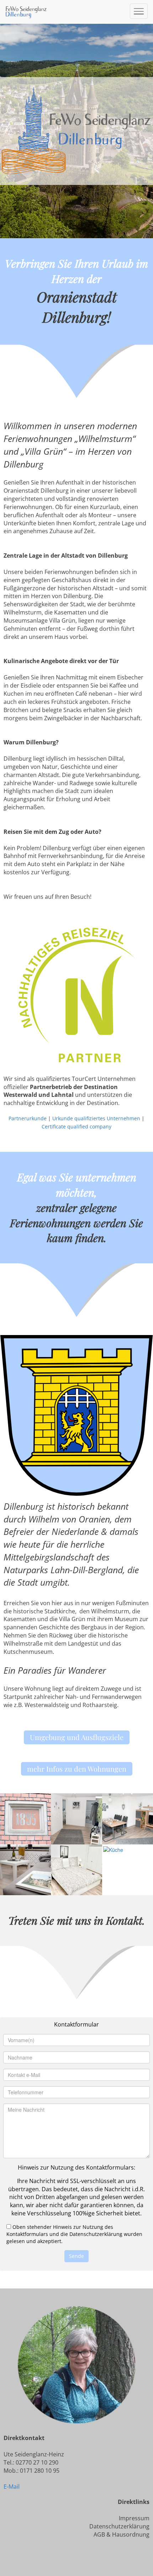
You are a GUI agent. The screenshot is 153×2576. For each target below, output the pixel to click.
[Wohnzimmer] (128, 1818)
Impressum (134, 2518)
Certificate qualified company (76, 1126)
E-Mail (12, 2487)
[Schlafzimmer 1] (76, 1869)
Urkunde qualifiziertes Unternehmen (96, 1118)
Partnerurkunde (28, 1118)
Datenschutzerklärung (119, 2526)
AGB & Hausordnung (122, 2534)
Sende (76, 2256)
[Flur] (76, 1818)
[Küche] (113, 1848)
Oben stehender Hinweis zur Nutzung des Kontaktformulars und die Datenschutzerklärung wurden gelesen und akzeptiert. (74, 2234)
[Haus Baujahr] (25, 1818)
